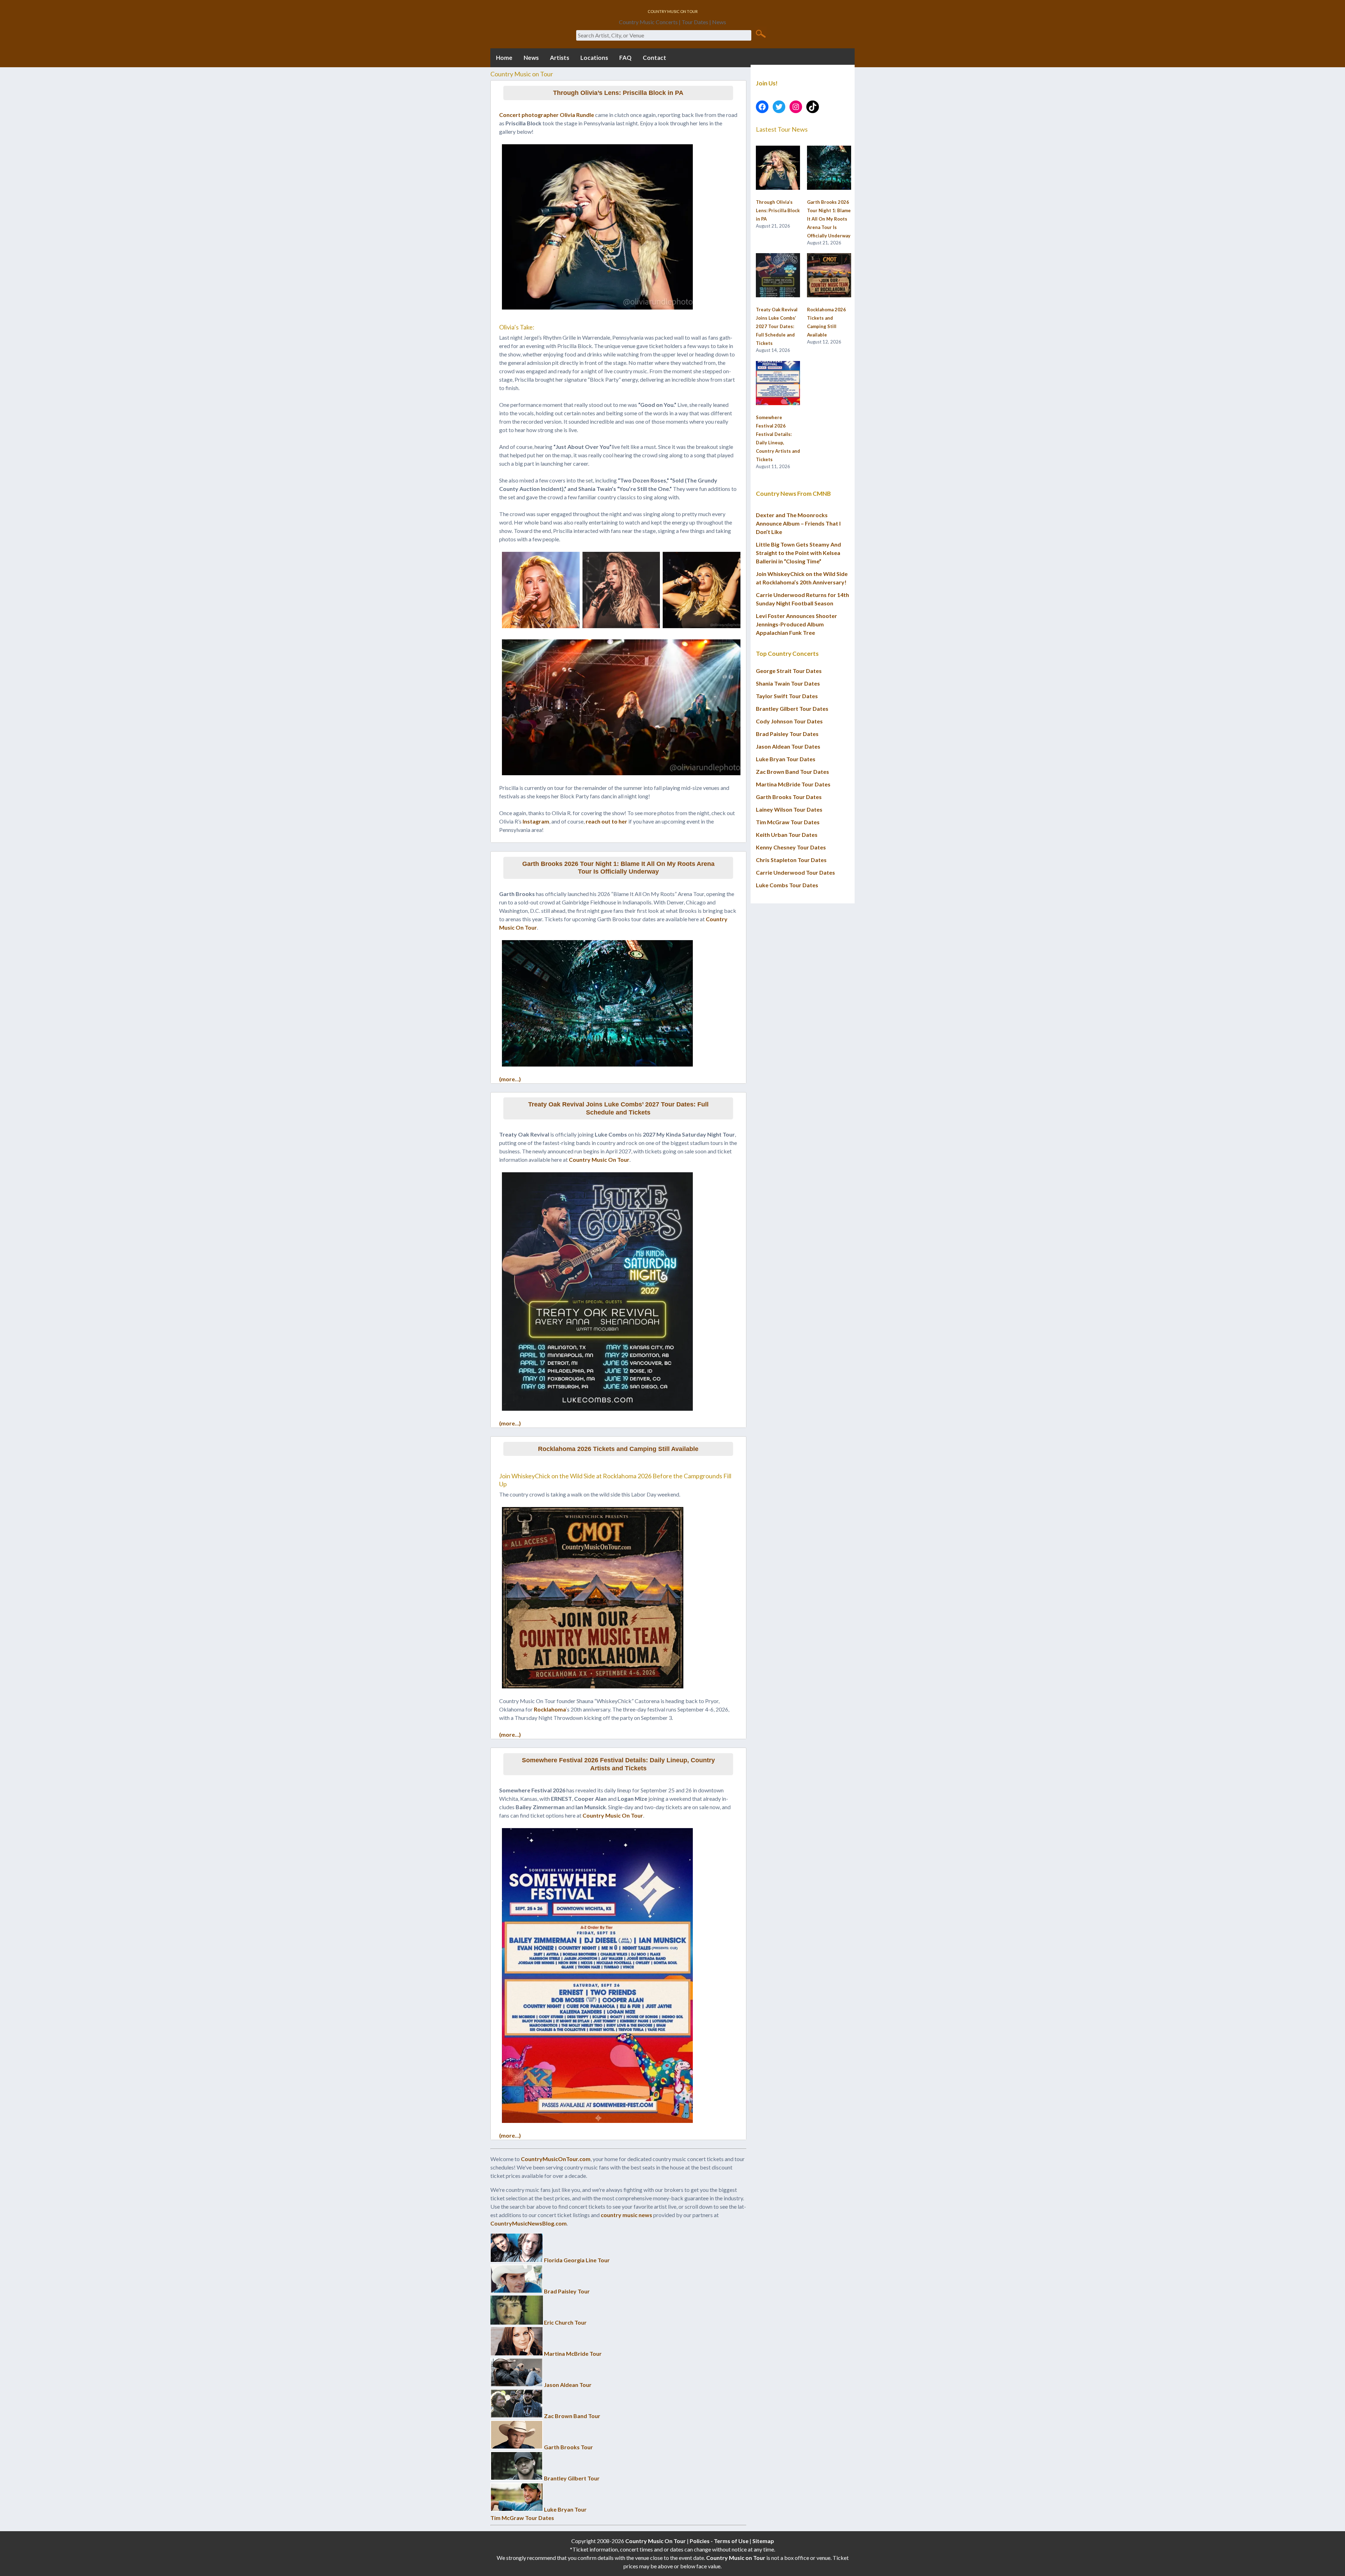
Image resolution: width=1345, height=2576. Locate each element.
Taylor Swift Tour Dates (787, 696)
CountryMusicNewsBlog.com (529, 2223)
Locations (594, 58)
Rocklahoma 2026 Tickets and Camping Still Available (618, 1449)
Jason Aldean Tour (568, 2385)
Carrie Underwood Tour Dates (795, 872)
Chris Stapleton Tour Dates (791, 860)
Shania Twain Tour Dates (788, 683)
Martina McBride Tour (573, 2353)
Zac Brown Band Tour (572, 2416)
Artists (560, 58)
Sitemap (763, 2541)
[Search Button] (761, 33)
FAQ (625, 58)
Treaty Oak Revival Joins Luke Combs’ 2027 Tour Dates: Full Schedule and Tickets (618, 1108)
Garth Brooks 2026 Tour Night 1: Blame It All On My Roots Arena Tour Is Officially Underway (618, 868)
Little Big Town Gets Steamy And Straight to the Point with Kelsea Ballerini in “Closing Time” (798, 553)
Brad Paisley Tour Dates (787, 734)
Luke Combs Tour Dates (787, 885)
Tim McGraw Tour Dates (522, 2518)
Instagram (536, 821)
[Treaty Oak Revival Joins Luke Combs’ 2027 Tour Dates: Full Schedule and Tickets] (778, 276)
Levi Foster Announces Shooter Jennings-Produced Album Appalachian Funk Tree (796, 624)
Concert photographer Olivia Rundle (547, 115)
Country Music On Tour (599, 1159)
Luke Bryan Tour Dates (786, 759)
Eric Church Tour (565, 2322)
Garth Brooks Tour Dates (789, 797)
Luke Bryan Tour (565, 2509)
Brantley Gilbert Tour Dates (792, 709)
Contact (654, 58)
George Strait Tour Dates (789, 671)
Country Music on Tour (736, 2558)
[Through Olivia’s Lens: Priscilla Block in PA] (778, 168)
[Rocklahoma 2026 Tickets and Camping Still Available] (829, 276)
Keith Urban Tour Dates (787, 835)
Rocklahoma (550, 1709)
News (531, 58)
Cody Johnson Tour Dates (789, 721)
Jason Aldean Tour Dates (788, 746)
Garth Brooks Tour (568, 2447)
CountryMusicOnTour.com (556, 2159)
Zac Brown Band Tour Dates (792, 772)
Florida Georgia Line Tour (577, 2260)
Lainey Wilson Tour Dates (789, 809)
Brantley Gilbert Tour (572, 2478)
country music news (626, 2215)
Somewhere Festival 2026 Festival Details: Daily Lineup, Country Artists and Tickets (618, 1764)
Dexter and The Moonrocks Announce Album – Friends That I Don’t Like (798, 523)
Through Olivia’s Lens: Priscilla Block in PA (618, 93)
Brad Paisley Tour (567, 2291)
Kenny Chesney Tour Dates (791, 847)
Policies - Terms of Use (719, 2541)
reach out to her (606, 821)
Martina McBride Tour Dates (793, 784)
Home (504, 58)
